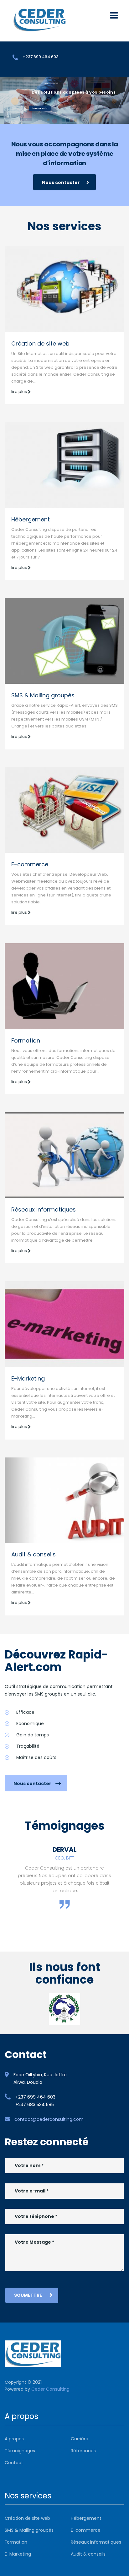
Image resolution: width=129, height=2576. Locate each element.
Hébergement (31, 519)
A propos (14, 2439)
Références (83, 2451)
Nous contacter (40, 108)
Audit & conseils (34, 1554)
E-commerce (30, 864)
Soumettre (28, 2295)
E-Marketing (28, 1378)
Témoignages (20, 2451)
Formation (26, 1040)
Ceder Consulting (50, 2389)
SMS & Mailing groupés (43, 695)
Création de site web (40, 343)
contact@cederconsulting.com (49, 2119)
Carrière (80, 2439)
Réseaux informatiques (44, 1209)
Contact (14, 2463)
